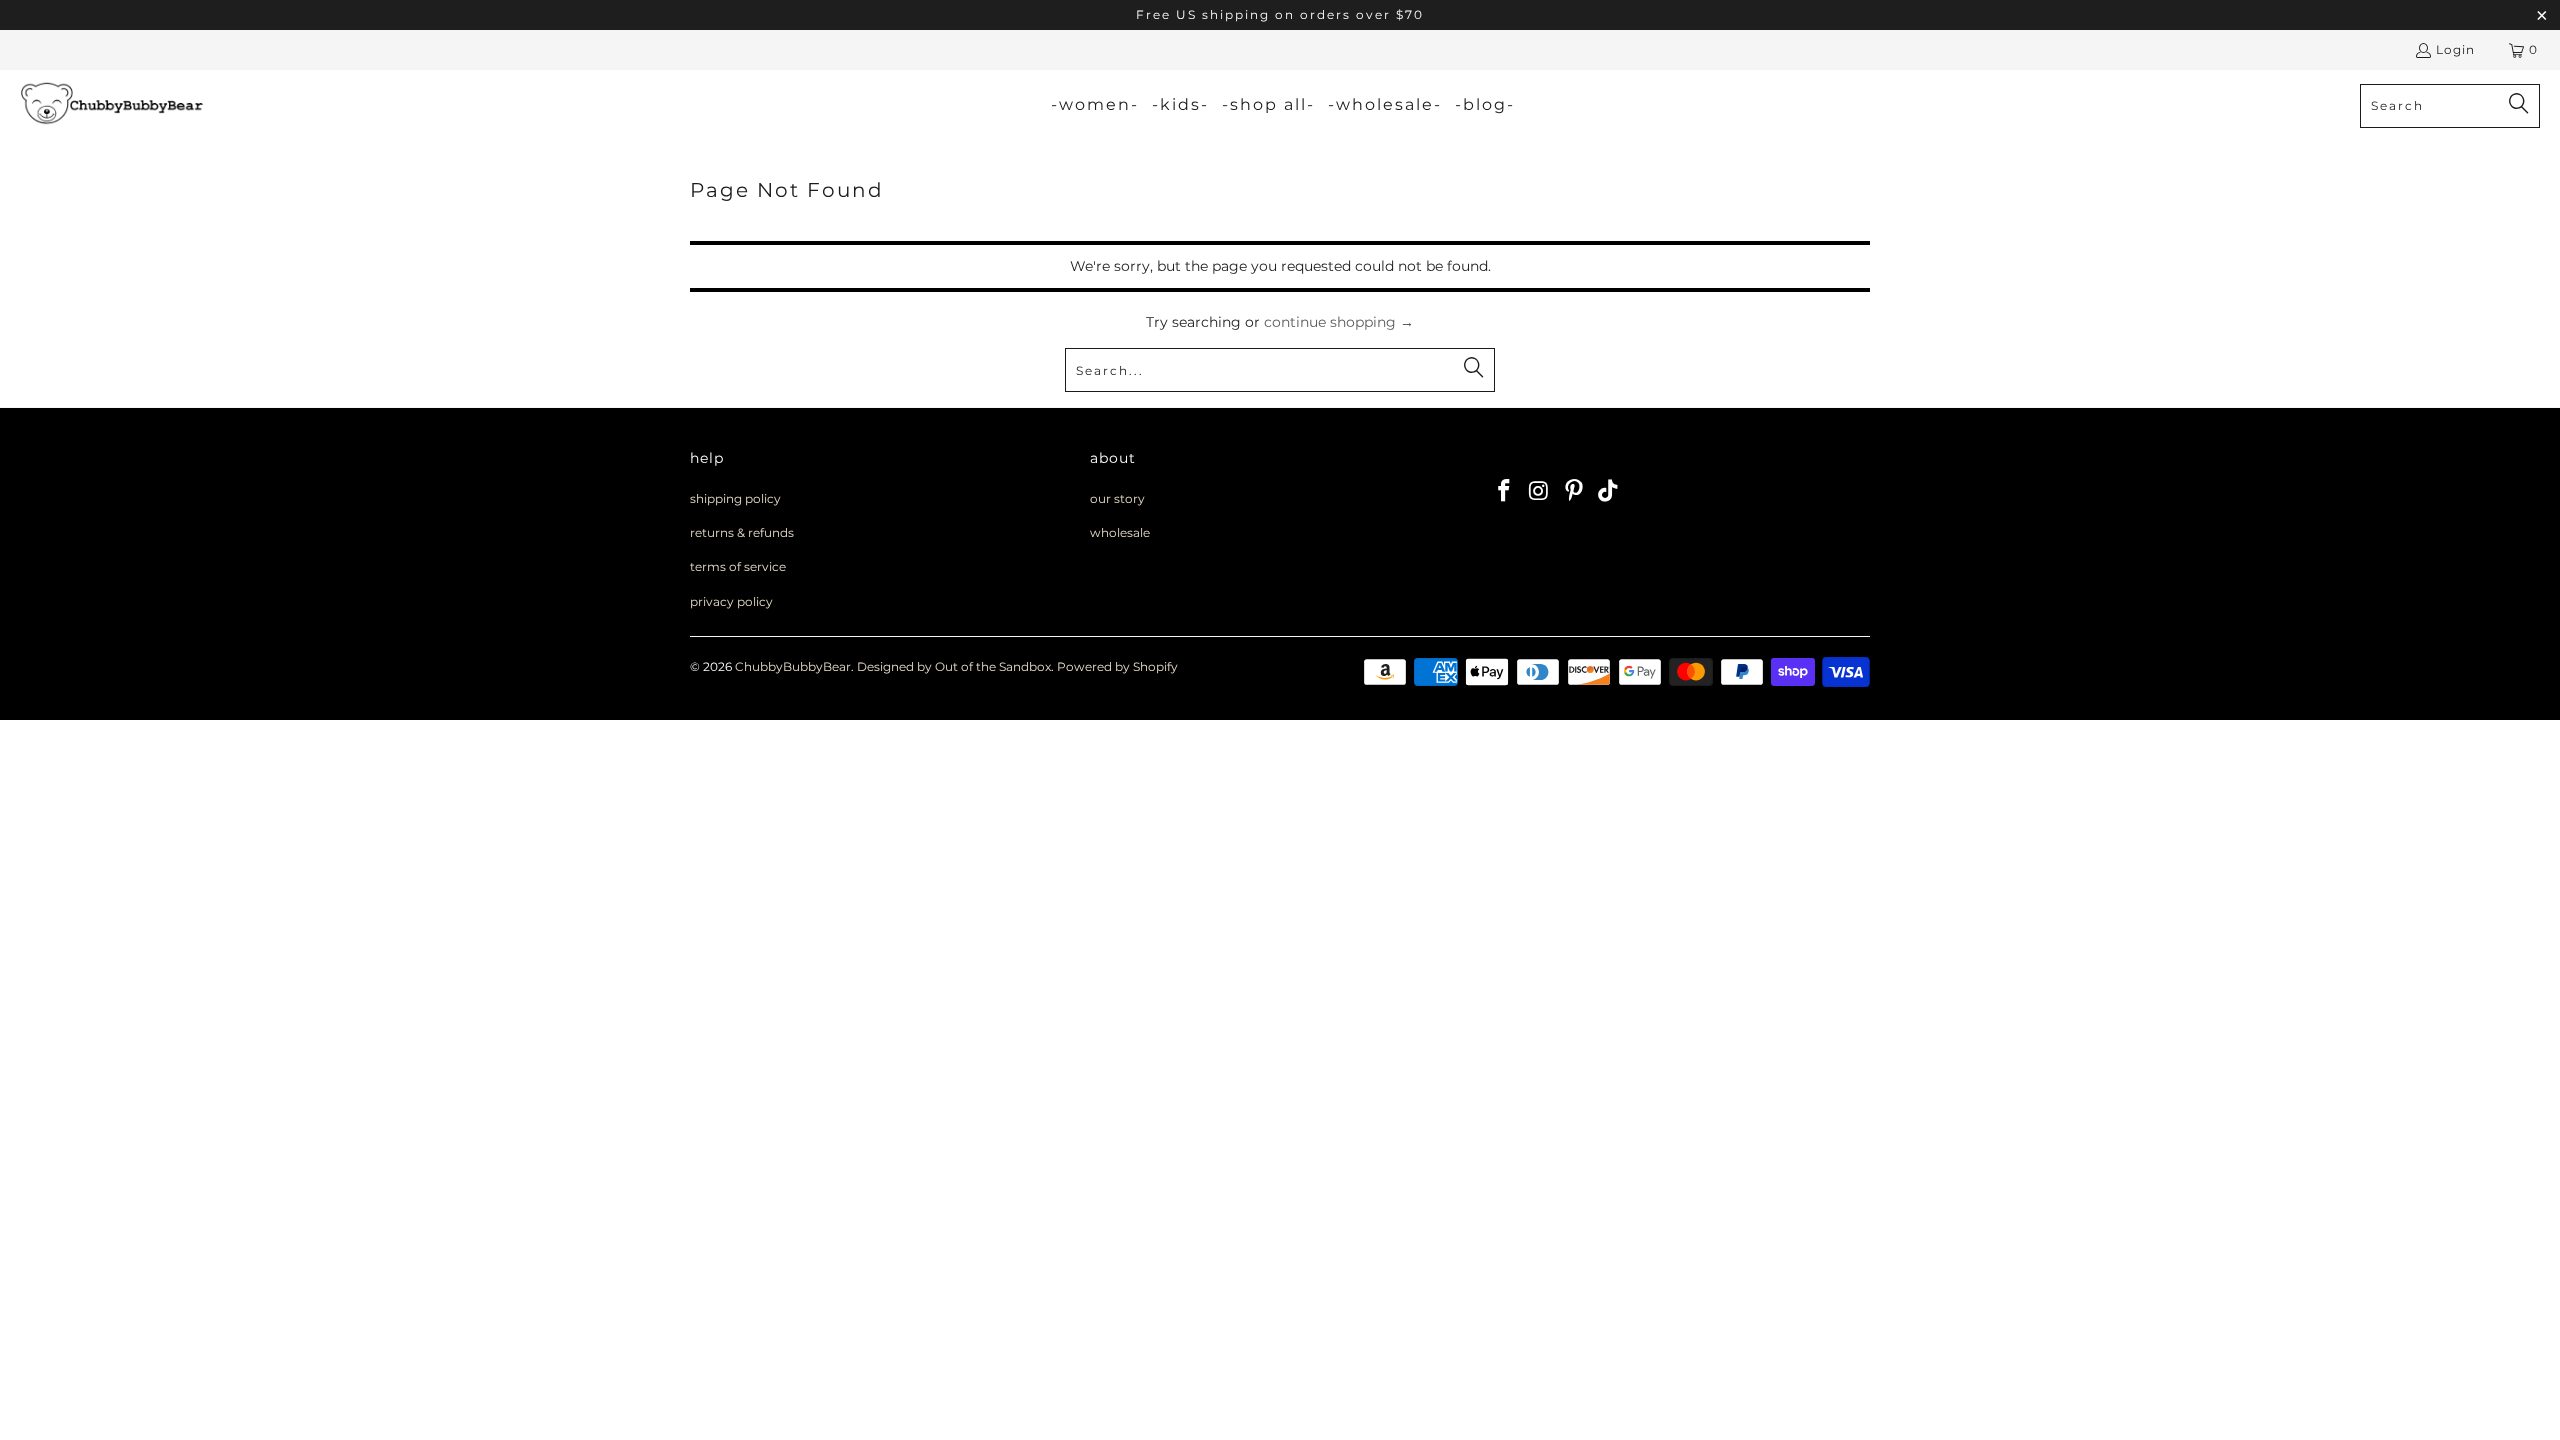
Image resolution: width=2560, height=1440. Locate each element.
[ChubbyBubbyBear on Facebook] (1505, 492)
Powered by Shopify (1117, 666)
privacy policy (731, 601)
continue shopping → (1339, 322)
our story (1117, 498)
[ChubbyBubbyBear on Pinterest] (1574, 492)
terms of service (738, 566)
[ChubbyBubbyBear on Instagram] (1540, 492)
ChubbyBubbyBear (793, 666)
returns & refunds (742, 532)
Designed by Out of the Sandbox (954, 666)
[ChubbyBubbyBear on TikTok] (1609, 492)
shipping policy (735, 498)
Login (2455, 49)
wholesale (1120, 532)
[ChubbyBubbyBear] (112, 105)
